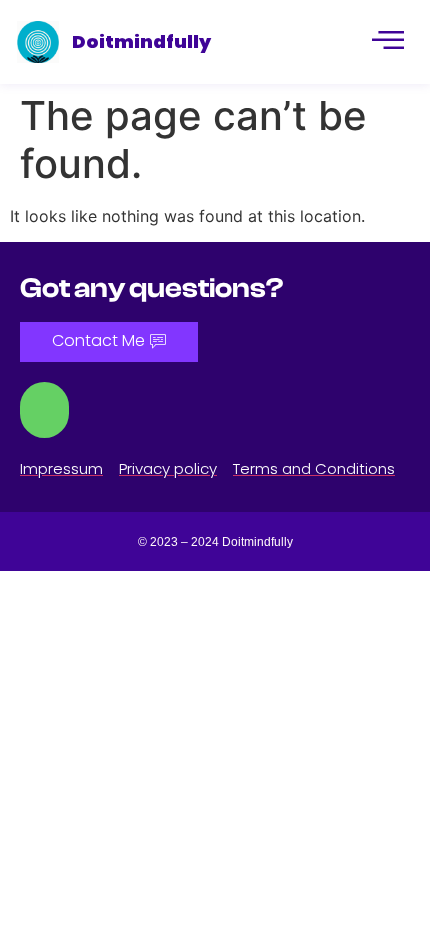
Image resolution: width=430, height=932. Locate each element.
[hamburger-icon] (386, 42)
